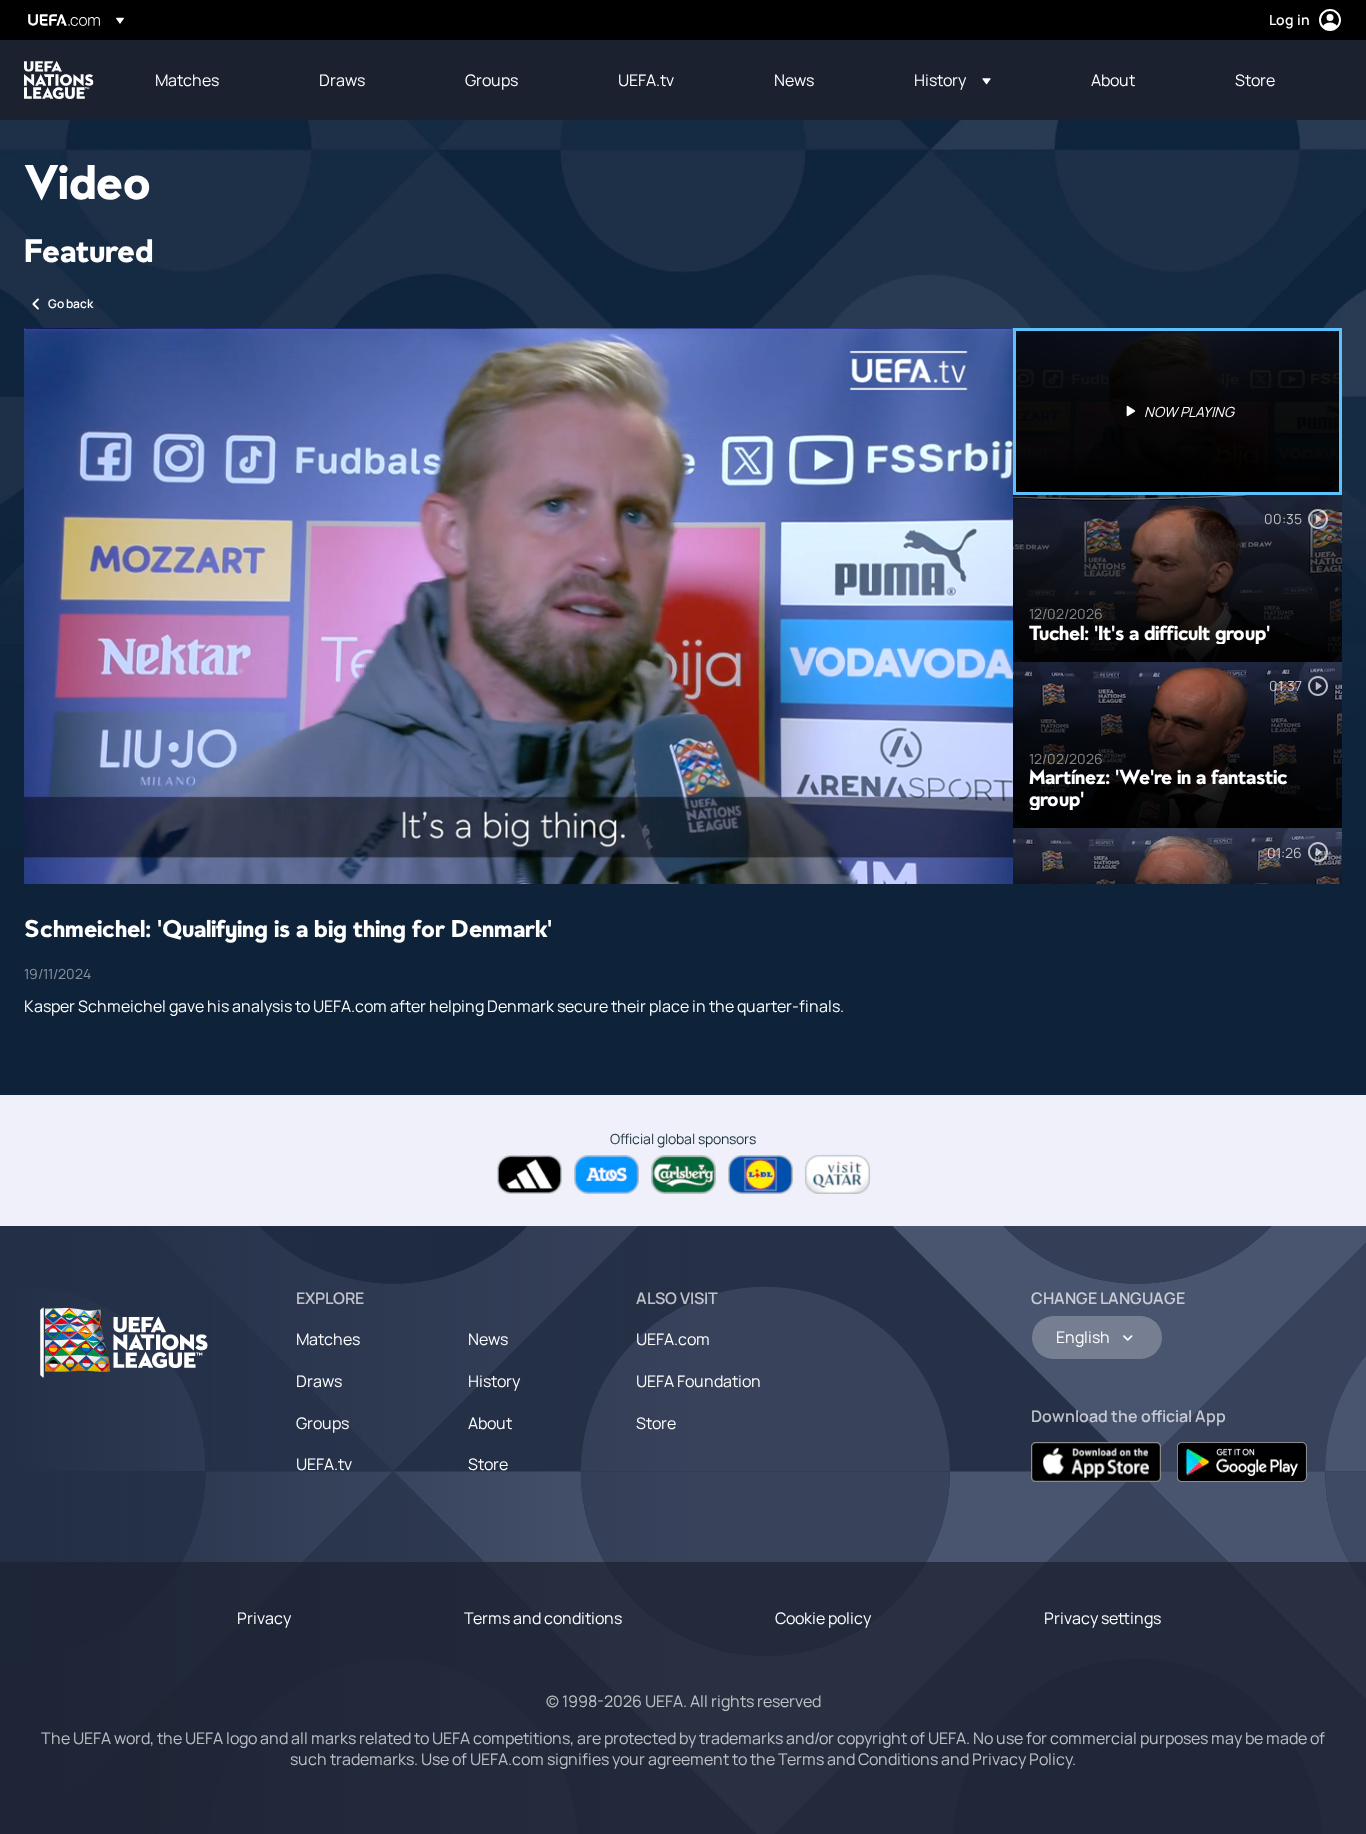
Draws (319, 1381)
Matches (328, 1339)
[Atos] (606, 1174)
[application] (518, 606)
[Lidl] (760, 1174)
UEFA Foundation (698, 1381)
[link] (187, 80)
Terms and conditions (543, 1618)
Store (488, 1464)
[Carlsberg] (683, 1174)
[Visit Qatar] (837, 1174)
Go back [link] (70, 303)
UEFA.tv (324, 1464)
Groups (322, 1423)
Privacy (264, 1618)
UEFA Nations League (59, 80)
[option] (1178, 411)
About (490, 1423)
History (494, 1381)
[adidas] (529, 1174)
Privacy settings (1102, 1618)
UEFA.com (673, 1339)
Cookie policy (823, 1618)
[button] (952, 80)
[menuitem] (212, 80)
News (488, 1339)
